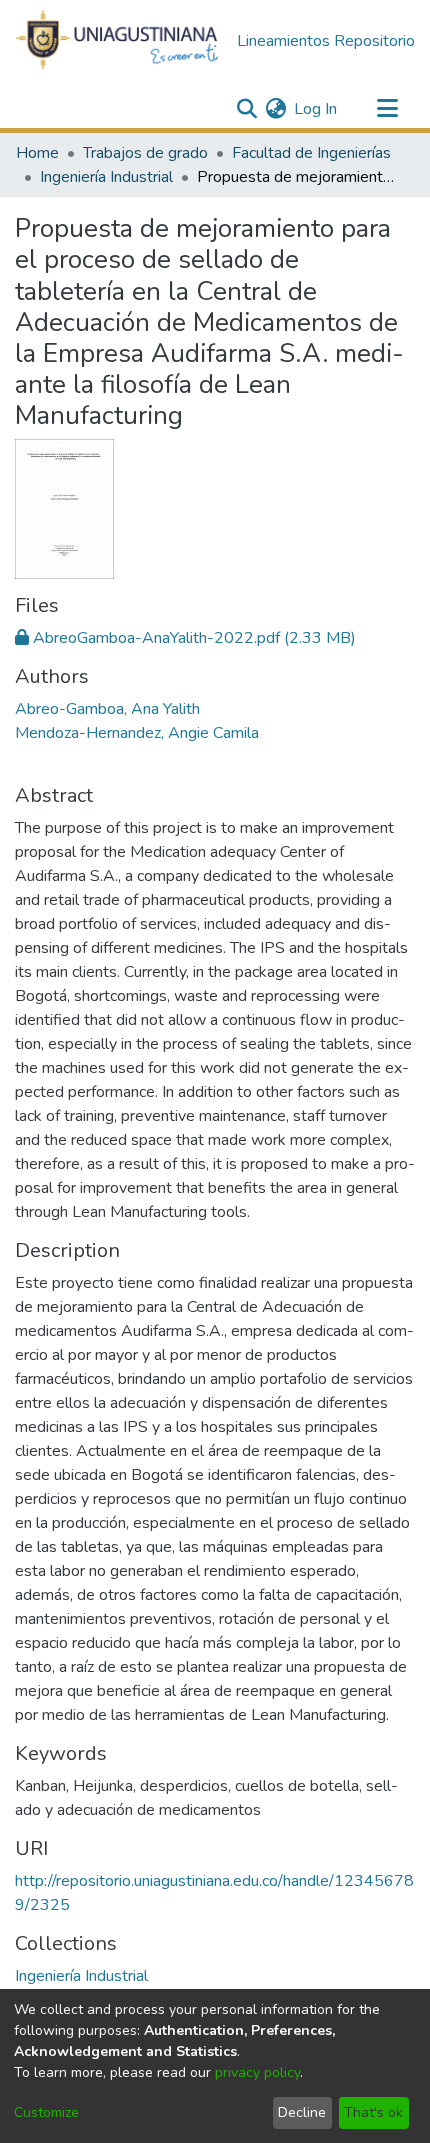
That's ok (373, 2112)
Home (37, 153)
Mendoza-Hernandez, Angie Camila (137, 733)
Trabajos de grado (145, 153)
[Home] (118, 41)
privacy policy (257, 2072)
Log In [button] (316, 109)
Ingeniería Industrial (106, 177)
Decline (302, 2112)
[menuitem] (275, 109)
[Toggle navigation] (387, 109)
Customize (46, 2112)
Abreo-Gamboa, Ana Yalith (107, 709)
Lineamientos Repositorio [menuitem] (326, 41)
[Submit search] (246, 109)
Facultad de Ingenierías (311, 153)
